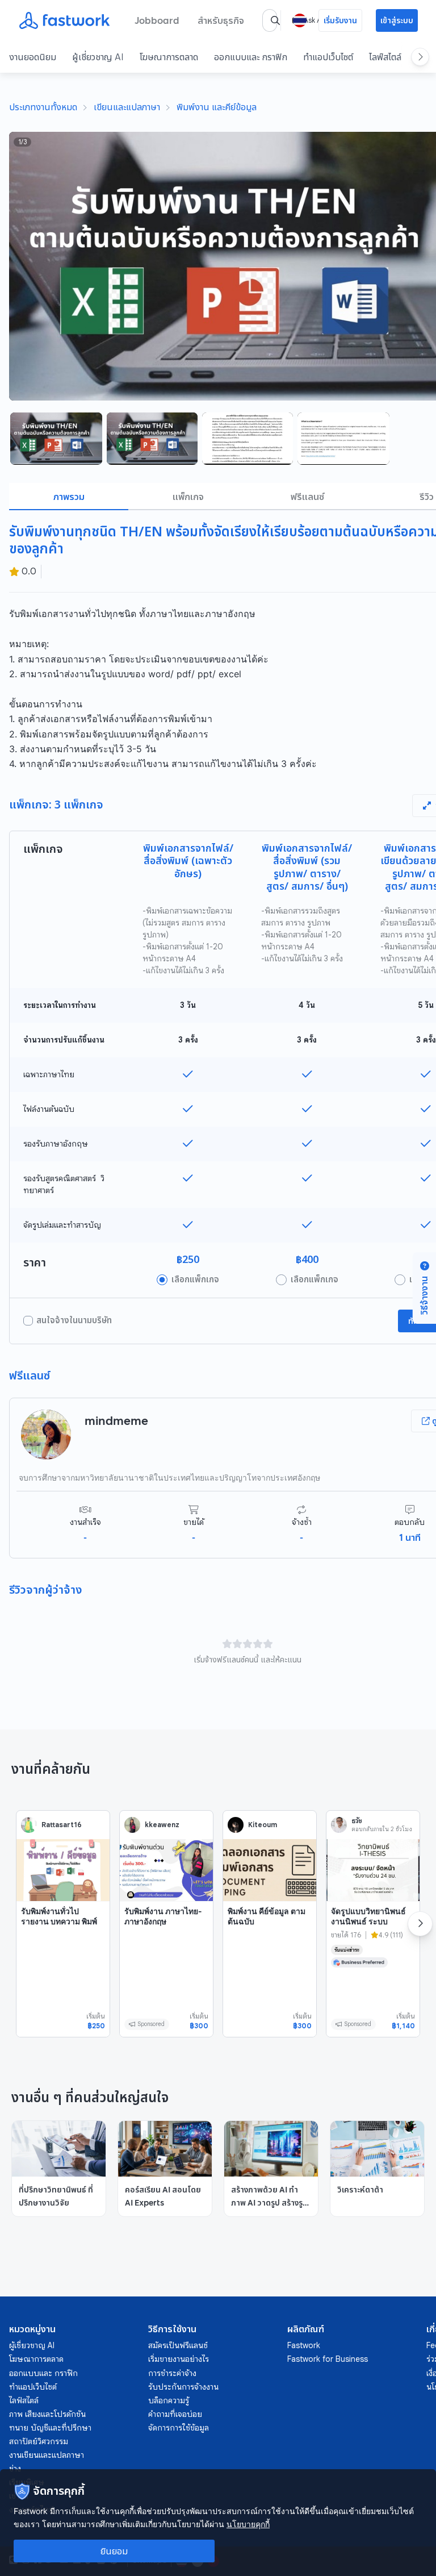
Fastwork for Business (328, 2359)
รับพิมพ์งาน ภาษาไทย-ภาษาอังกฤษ (163, 1916)
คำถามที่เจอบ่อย (175, 2414)
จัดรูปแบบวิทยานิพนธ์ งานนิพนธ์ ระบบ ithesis (368, 1921)
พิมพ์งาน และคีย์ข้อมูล (217, 107)
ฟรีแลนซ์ (307, 497)
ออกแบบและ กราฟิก (251, 57)
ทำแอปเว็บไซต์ (328, 57)
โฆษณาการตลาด (169, 57)
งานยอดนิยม (33, 57)
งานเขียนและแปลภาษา (47, 2455)
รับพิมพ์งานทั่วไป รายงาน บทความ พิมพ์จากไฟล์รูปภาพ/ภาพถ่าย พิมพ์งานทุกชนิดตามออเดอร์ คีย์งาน (63, 1931)
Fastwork (304, 2345)
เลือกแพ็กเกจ (195, 1279)
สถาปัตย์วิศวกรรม (39, 2441)
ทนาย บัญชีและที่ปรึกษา (50, 2428)
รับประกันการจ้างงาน (183, 2387)
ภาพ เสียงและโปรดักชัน (47, 2414)
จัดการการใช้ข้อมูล (179, 2428)
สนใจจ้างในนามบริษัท (74, 1320)
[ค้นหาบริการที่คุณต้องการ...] (275, 20)
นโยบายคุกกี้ (248, 2524)
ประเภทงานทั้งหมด (43, 107)
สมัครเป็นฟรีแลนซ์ (178, 2345)
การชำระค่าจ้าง (172, 2373)
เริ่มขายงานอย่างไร (179, 2359)
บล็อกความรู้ (169, 2400)
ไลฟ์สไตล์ (385, 57)
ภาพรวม (69, 497)
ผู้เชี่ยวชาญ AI (98, 57)
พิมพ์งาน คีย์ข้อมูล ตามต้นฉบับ (267, 1916)
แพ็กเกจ (188, 497)
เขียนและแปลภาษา (127, 107)
